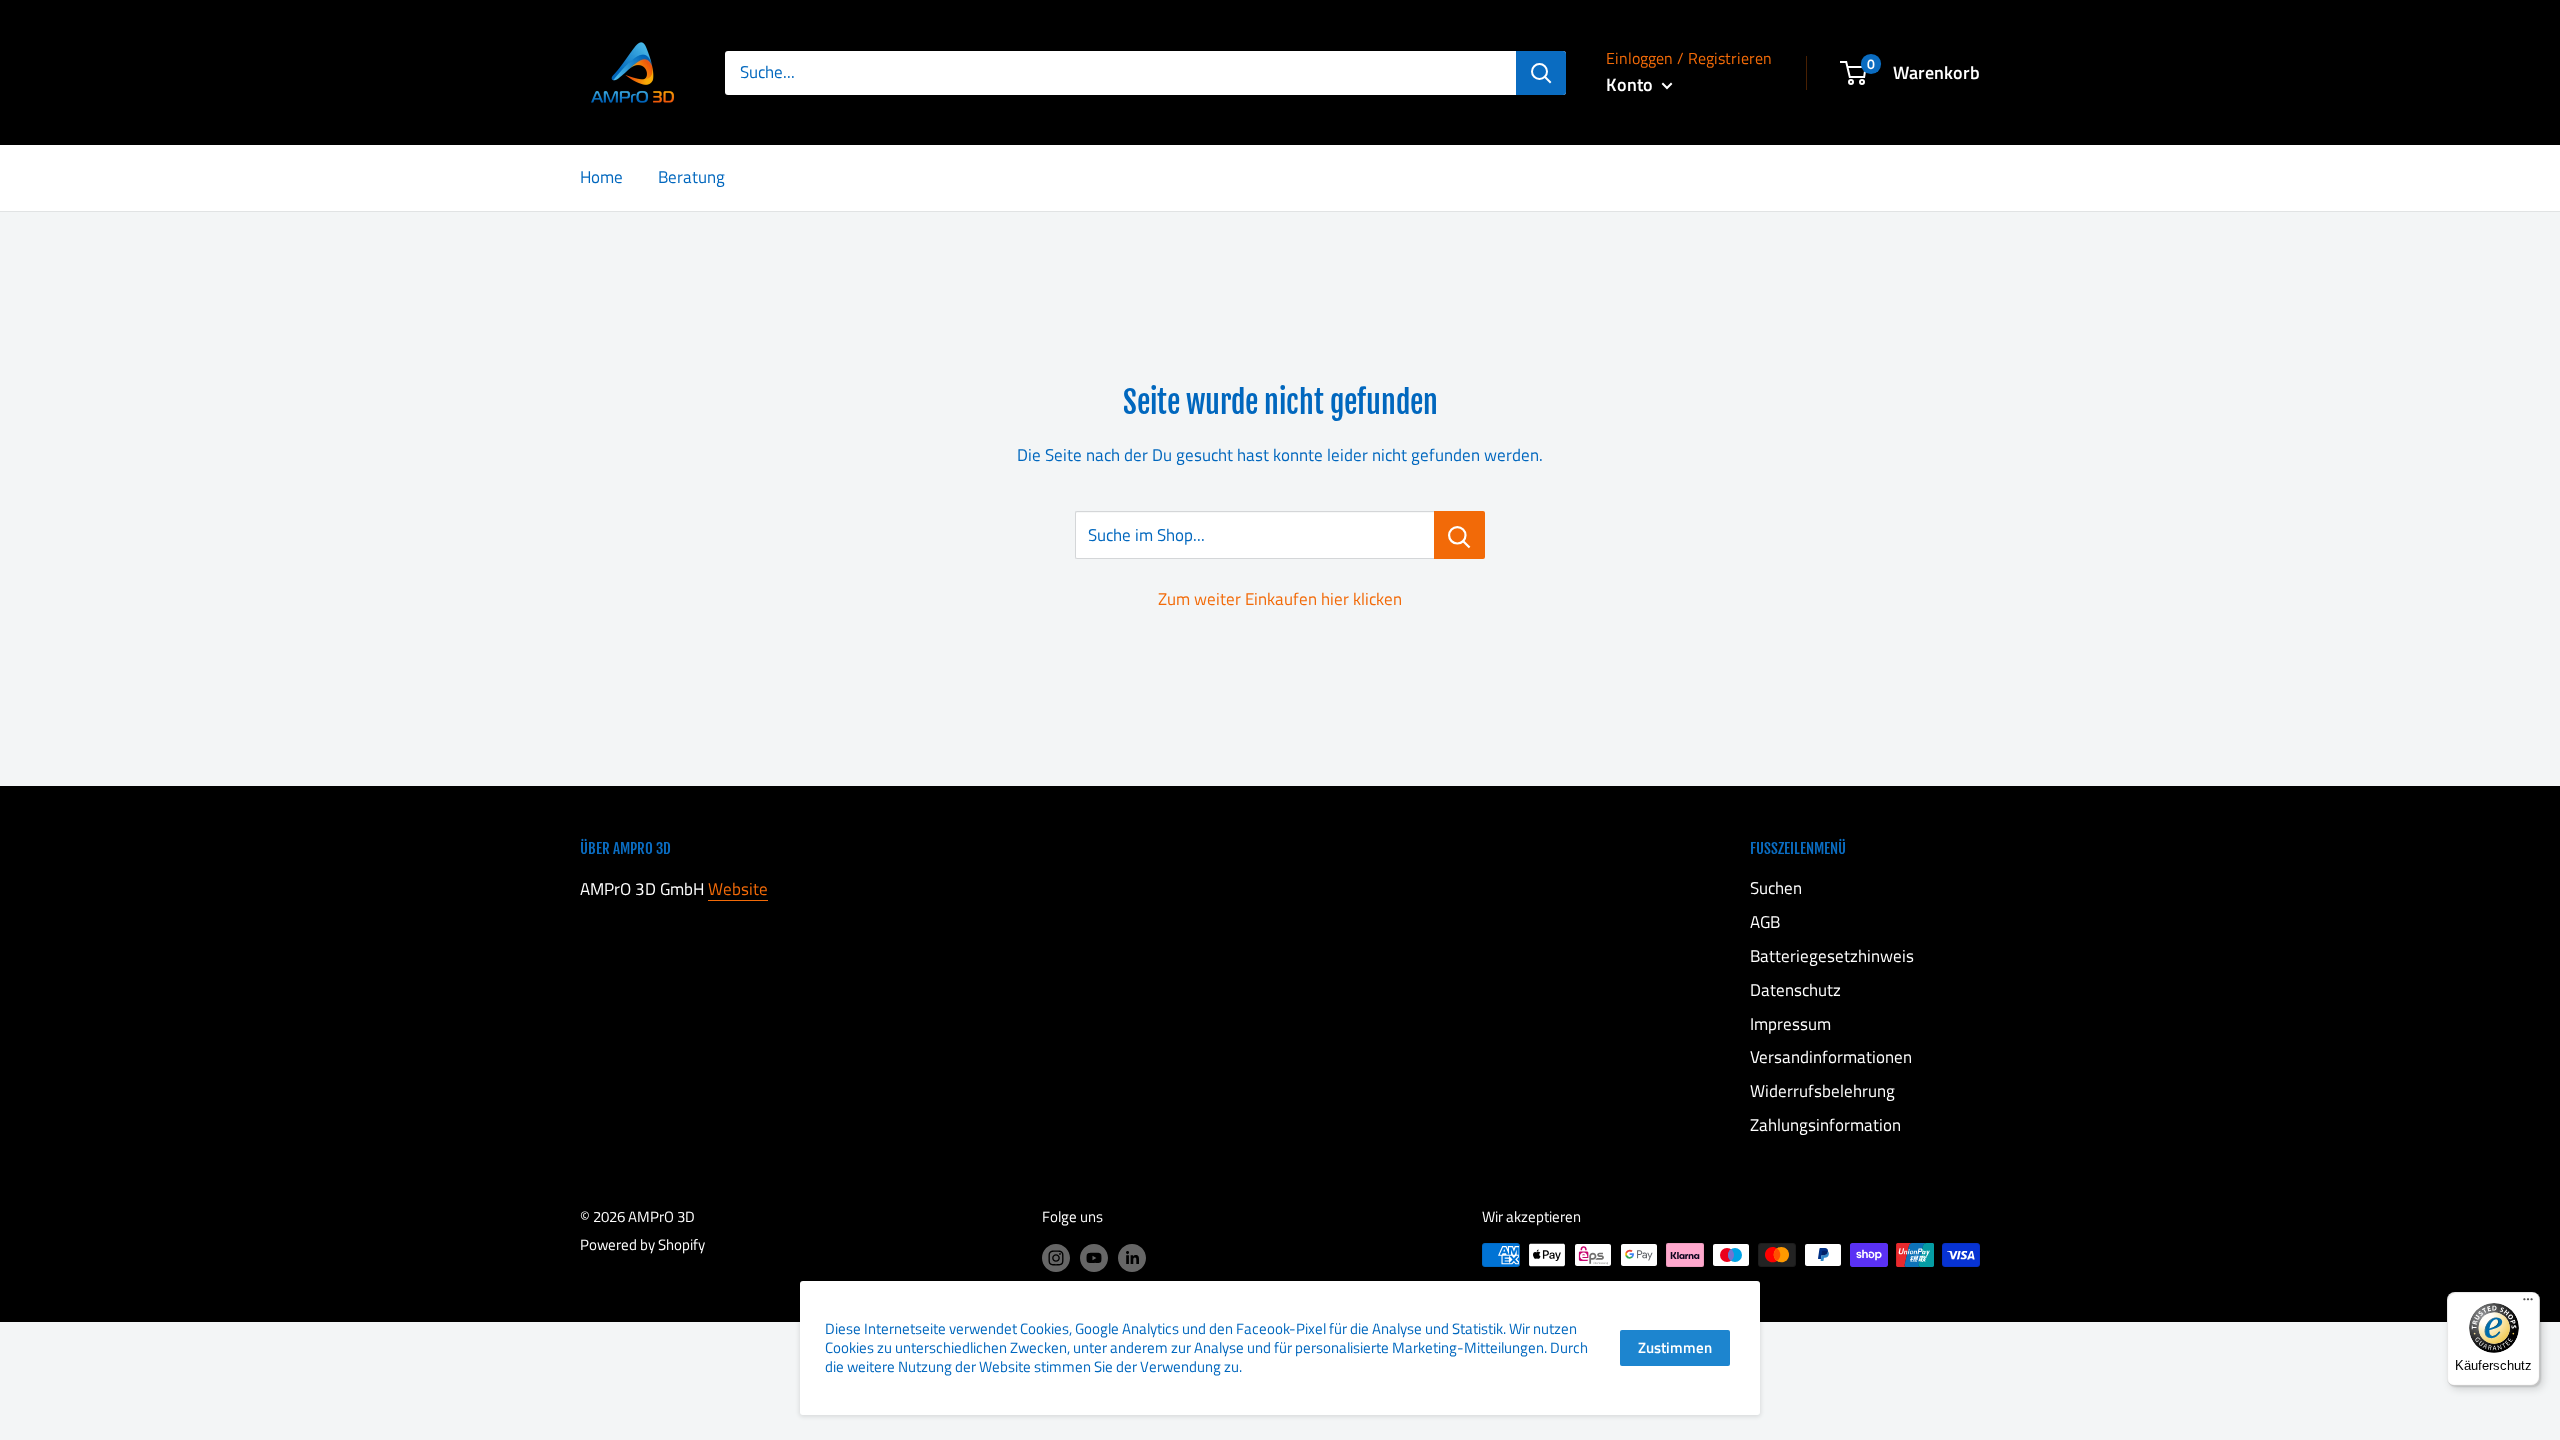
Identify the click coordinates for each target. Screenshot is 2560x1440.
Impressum (1790, 1024)
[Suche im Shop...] (1459, 535)
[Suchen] (1541, 73)
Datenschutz (1795, 990)
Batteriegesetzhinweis (1832, 956)
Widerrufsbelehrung (1822, 1091)
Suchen (1776, 888)
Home (601, 177)
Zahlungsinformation (1825, 1125)
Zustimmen (1675, 1347)
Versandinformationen (1831, 1057)
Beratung (691, 177)
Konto (1631, 84)
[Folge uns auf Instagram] (1056, 1257)
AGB (1765, 922)
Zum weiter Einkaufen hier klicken (1280, 599)
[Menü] (2528, 1304)
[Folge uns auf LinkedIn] (1132, 1257)
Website (738, 889)
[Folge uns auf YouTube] (1094, 1257)
